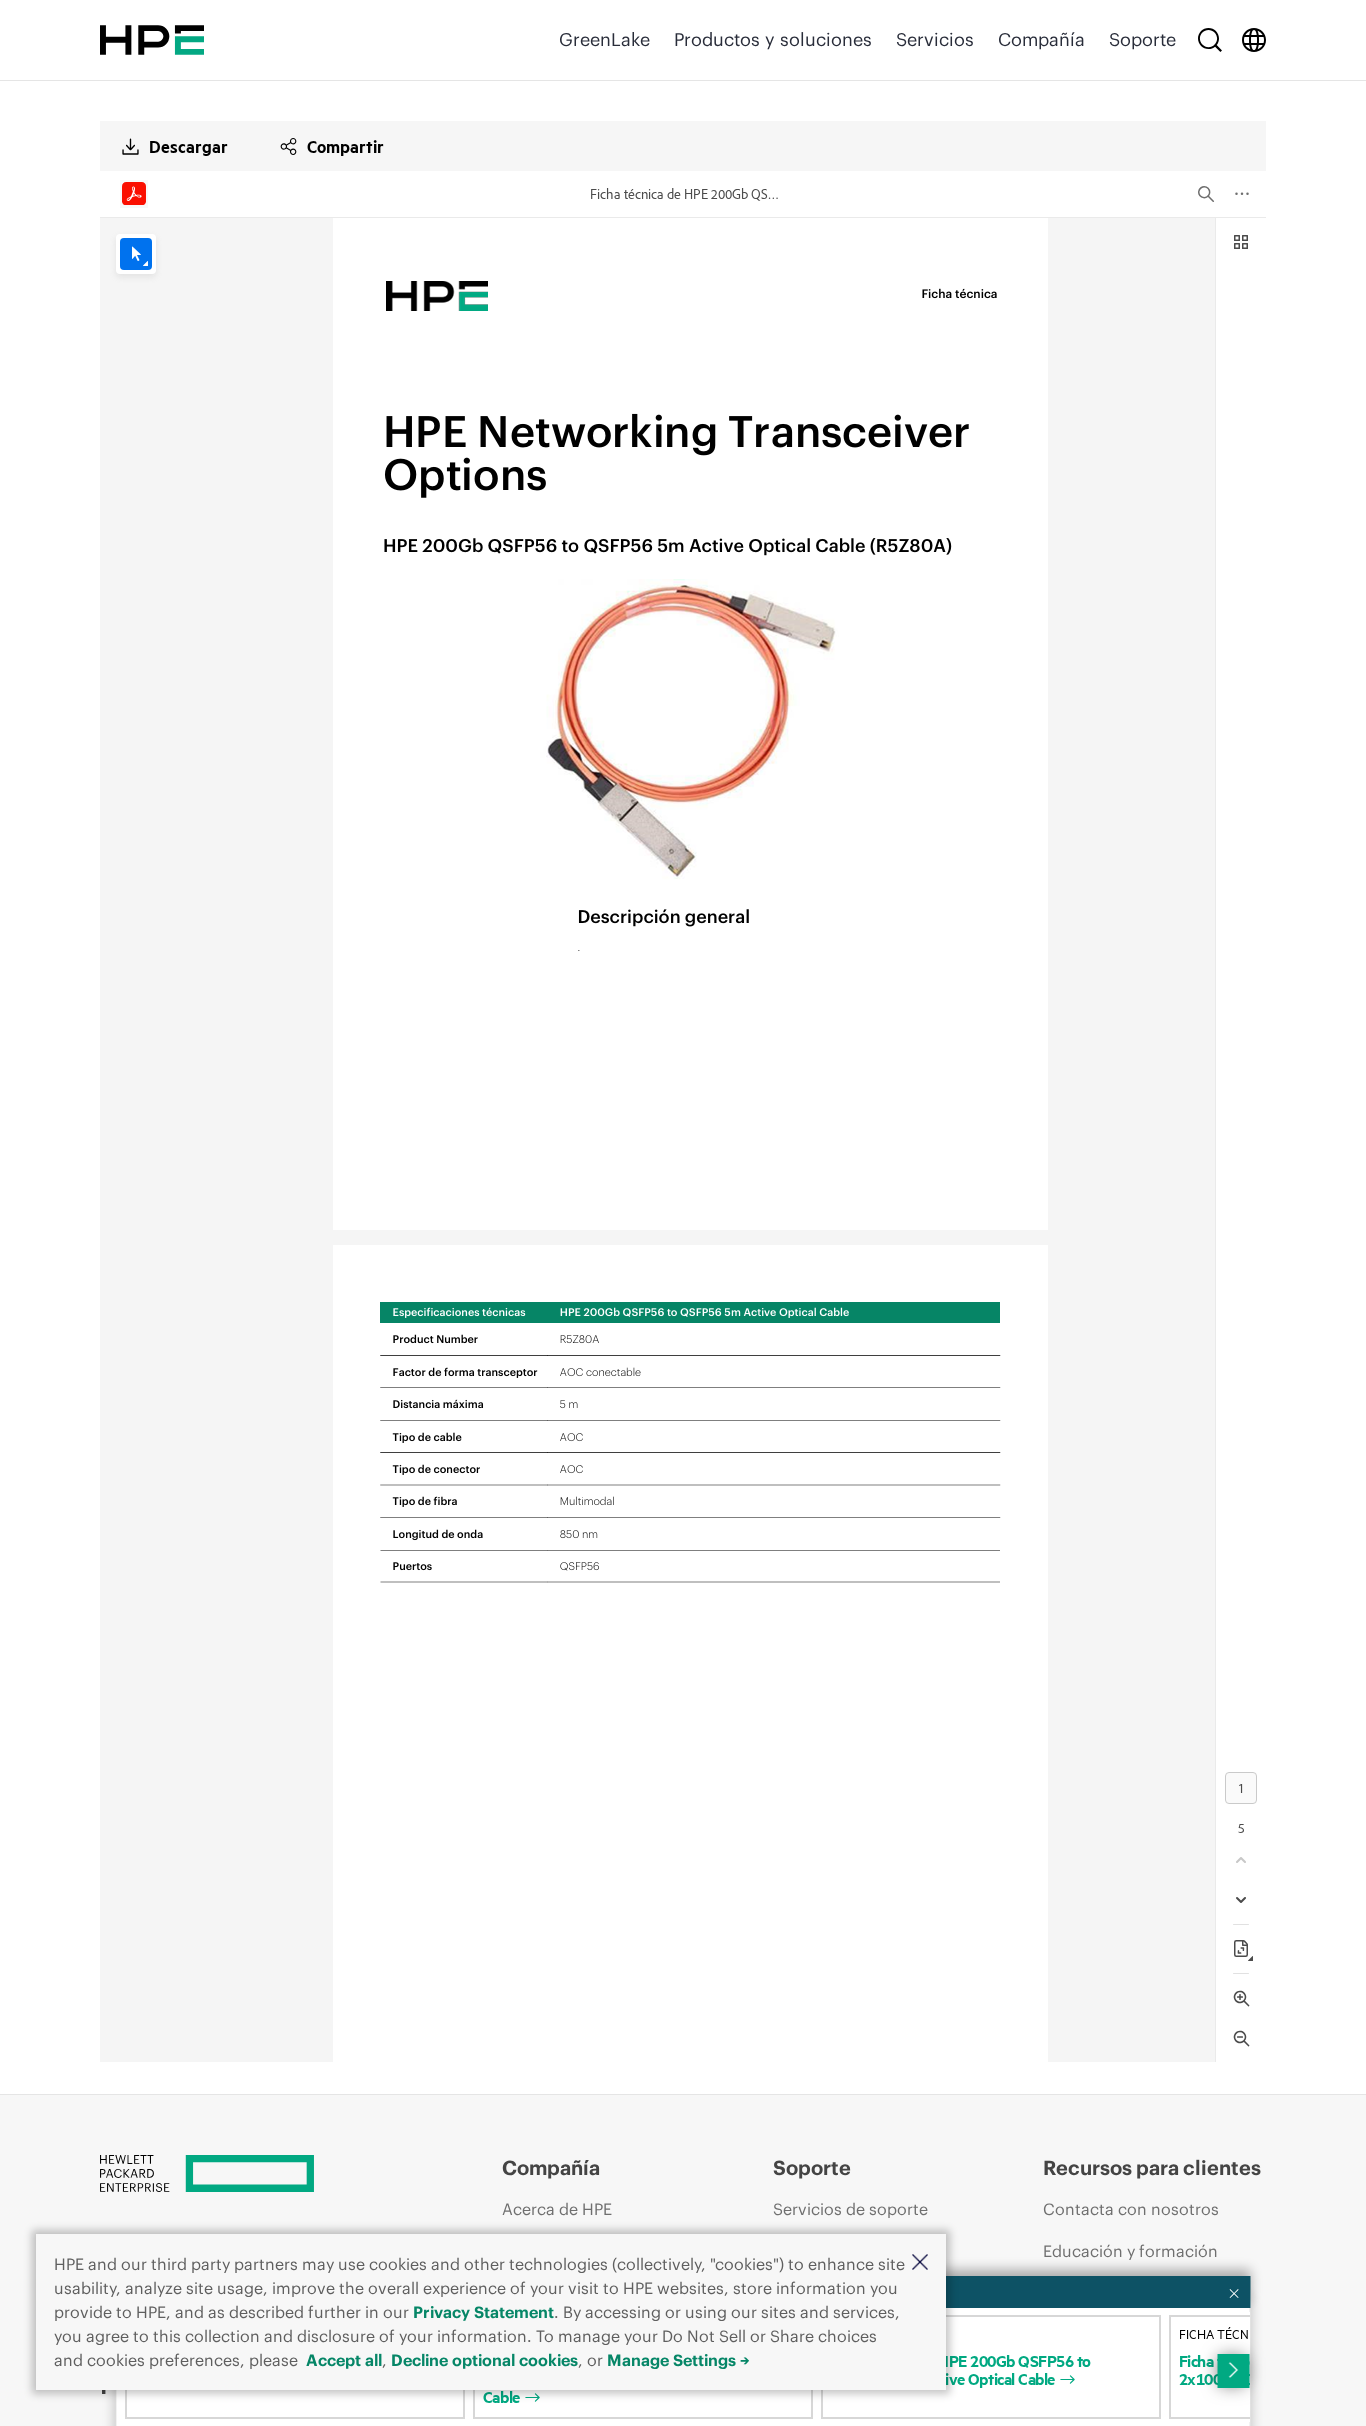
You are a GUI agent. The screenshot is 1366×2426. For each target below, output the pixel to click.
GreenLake (604, 39)
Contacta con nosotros (1131, 2209)
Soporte (1142, 39)
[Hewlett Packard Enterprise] (152, 40)
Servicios (935, 39)
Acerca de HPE (557, 2209)
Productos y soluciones (773, 39)
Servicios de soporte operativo (850, 2228)
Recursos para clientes (1152, 2167)
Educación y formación (1130, 2251)
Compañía (1041, 39)
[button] (920, 2263)
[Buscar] (1210, 40)
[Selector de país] (1254, 40)
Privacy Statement (483, 2312)
